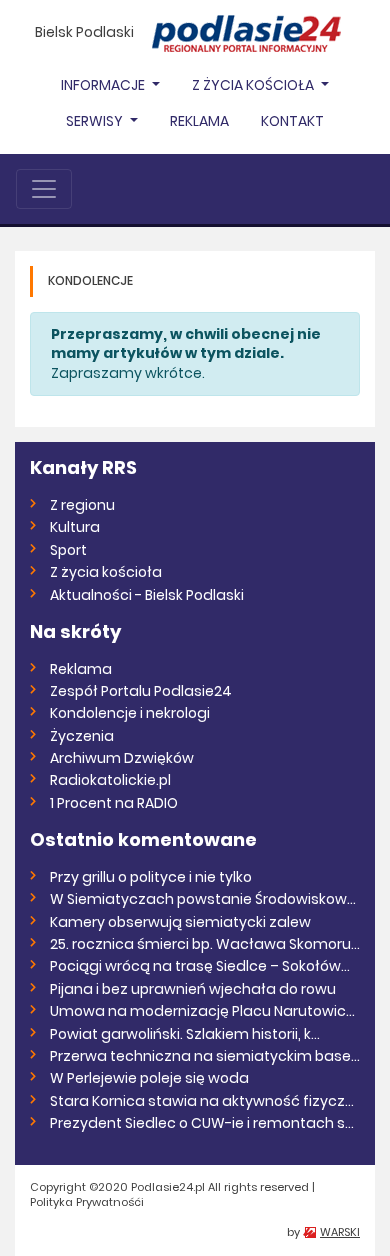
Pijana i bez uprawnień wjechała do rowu (193, 989)
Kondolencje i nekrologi (130, 713)
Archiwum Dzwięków (122, 758)
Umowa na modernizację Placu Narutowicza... (205, 1011)
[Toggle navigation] (44, 189)
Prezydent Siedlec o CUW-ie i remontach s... (202, 1123)
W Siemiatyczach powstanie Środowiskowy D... (205, 899)
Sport (68, 550)
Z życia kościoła (106, 572)
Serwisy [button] (96, 121)
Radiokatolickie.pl (110, 780)
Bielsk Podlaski (84, 32)
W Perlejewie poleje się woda (149, 1078)
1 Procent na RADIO (114, 803)
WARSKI (340, 1232)
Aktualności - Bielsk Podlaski (147, 595)
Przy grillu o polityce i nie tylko (151, 877)
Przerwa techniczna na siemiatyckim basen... (205, 1056)
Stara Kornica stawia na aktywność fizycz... (202, 1101)
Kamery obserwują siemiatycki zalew (180, 922)
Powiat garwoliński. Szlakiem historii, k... (185, 1034)
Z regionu (82, 505)
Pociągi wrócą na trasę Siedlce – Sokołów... (200, 966)
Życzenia (82, 736)
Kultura (75, 527)
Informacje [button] (104, 85)
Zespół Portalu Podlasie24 (141, 691)
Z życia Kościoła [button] (254, 85)
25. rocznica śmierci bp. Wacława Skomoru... (205, 944)
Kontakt (292, 121)
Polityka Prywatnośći (87, 1202)
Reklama (199, 121)
